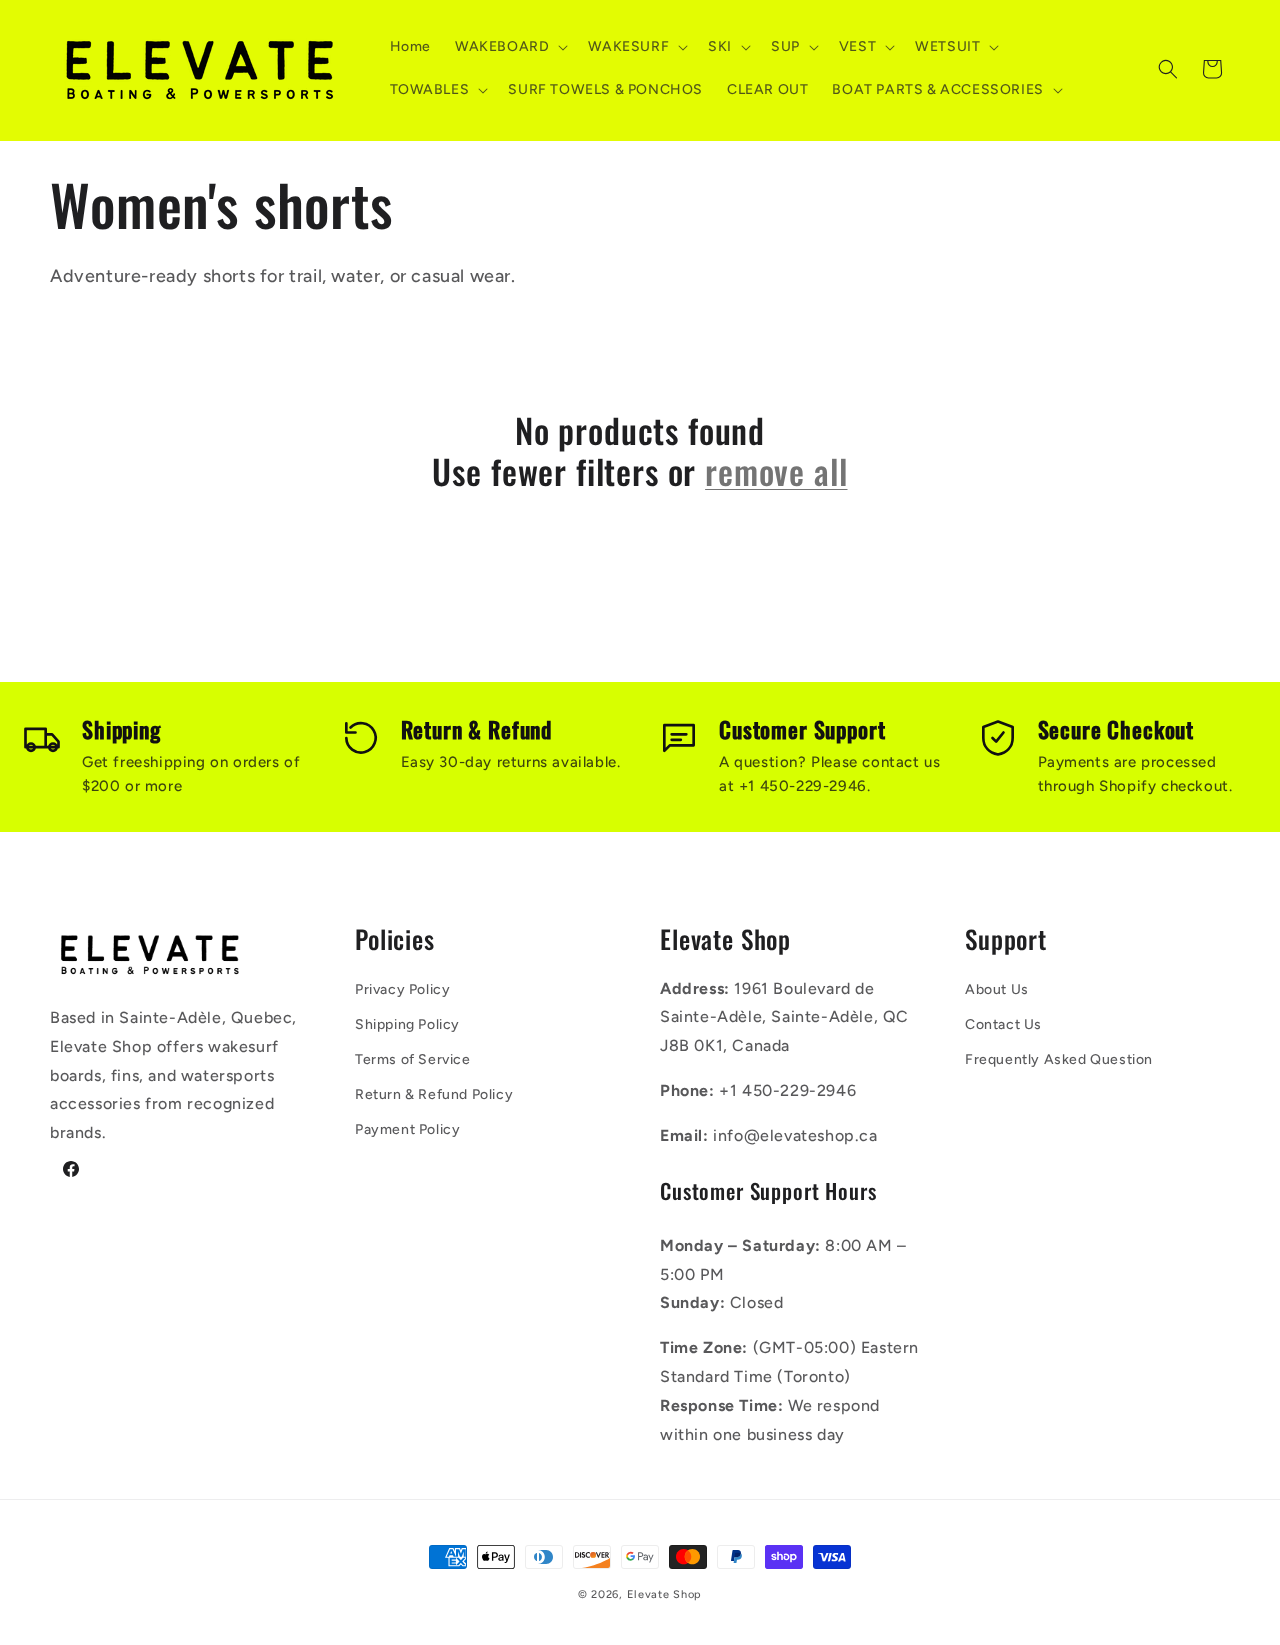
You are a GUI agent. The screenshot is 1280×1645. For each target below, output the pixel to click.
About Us (997, 989)
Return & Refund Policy (434, 1094)
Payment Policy (407, 1129)
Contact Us (1003, 1024)
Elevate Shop (664, 1594)
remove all (776, 471)
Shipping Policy (407, 1024)
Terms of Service (413, 1059)
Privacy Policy (402, 989)
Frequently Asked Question (1059, 1059)
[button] (509, 47)
